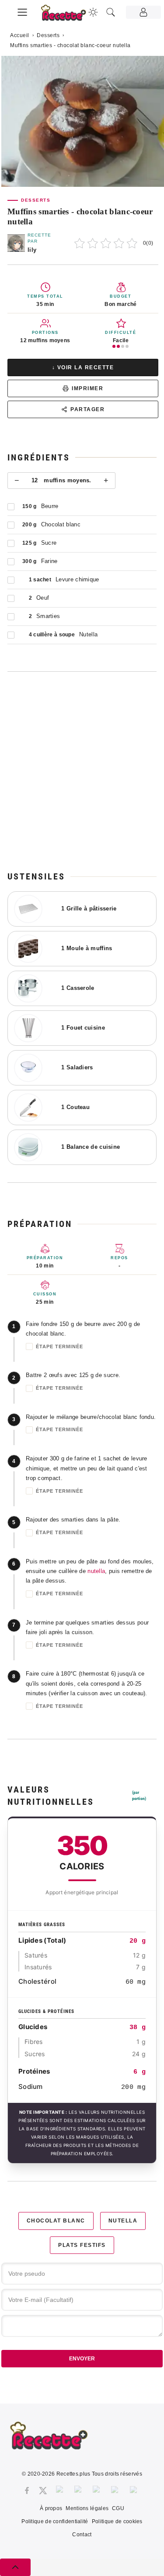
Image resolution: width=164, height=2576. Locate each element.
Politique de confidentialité (55, 2521)
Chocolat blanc (56, 2221)
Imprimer (87, 388)
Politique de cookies (117, 2521)
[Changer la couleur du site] (93, 12)
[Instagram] (61, 2490)
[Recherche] (111, 12)
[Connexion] (143, 12)
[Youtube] (116, 2490)
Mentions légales (87, 2508)
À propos (51, 2508)
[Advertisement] (82, 771)
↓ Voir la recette (83, 368)
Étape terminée (59, 1346)
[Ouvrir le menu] (22, 11)
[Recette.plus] (68, 15)
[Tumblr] (98, 2490)
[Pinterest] (79, 2490)
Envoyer (82, 2359)
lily (32, 250)
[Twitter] (43, 2490)
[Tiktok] (135, 2490)
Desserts (48, 35)
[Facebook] (27, 2490)
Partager (87, 409)
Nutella (123, 2221)
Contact (82, 2535)
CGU (118, 2508)
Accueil (20, 35)
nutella (96, 1571)
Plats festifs (82, 2245)
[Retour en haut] (15, 2567)
